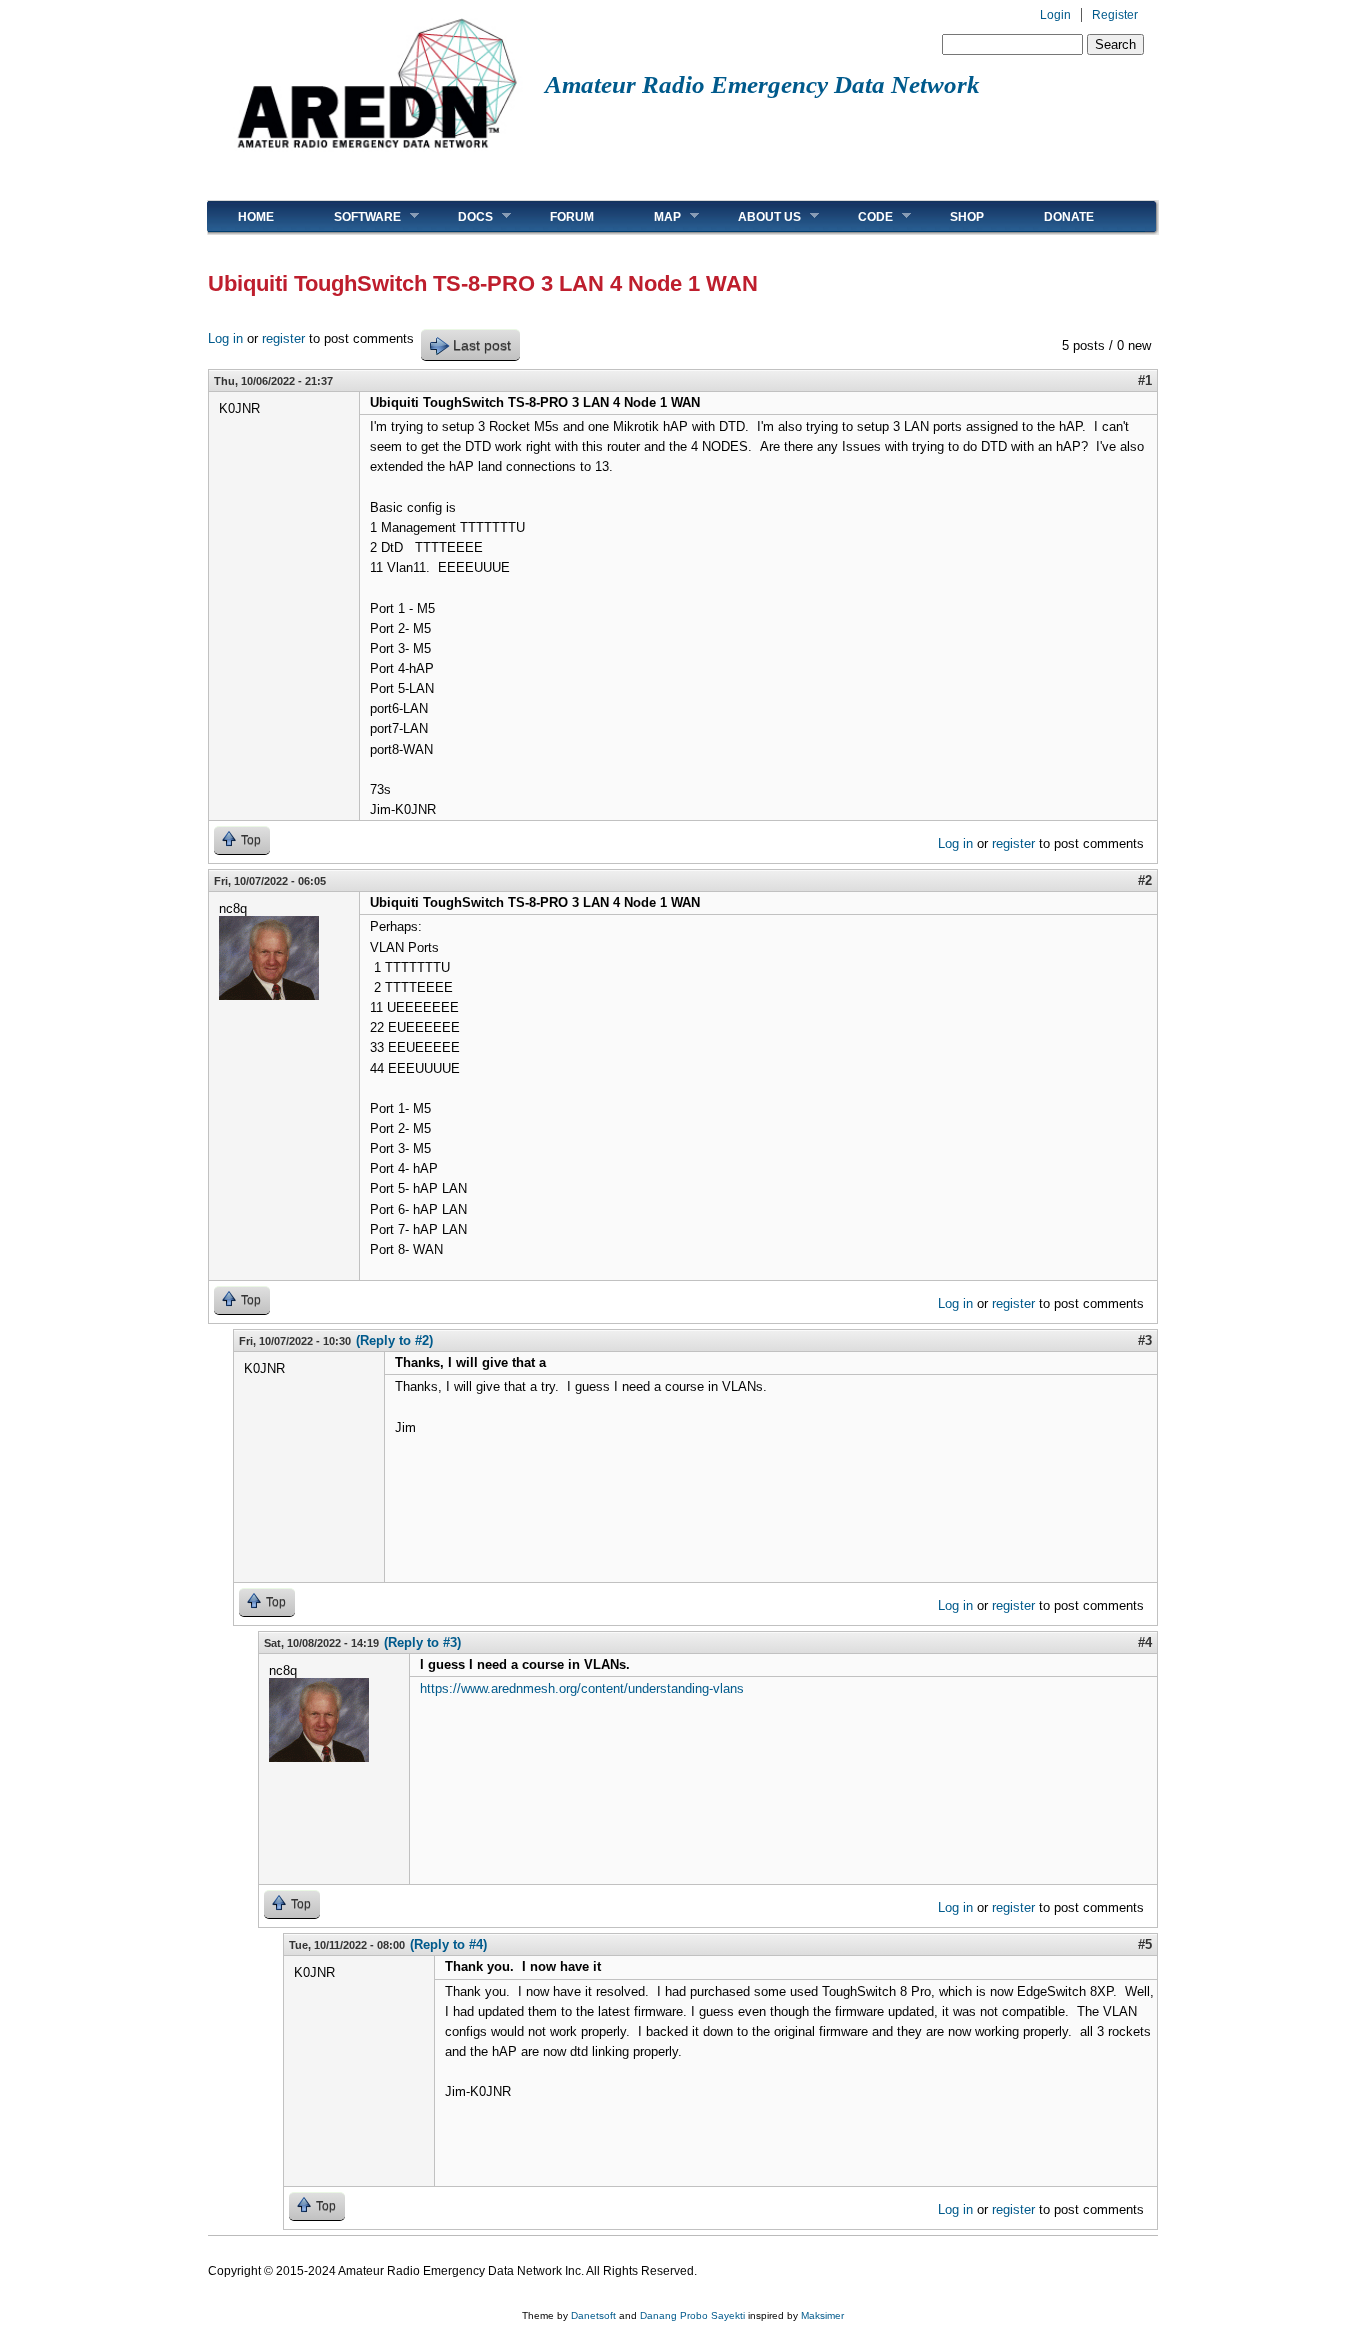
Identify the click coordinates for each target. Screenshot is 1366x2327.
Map (652, 216)
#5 (1145, 1944)
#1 (1145, 380)
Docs (460, 216)
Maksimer (822, 2315)
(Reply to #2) (394, 1340)
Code (860, 216)
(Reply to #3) (422, 1642)
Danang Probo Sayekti (692, 2315)
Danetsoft (593, 2315)
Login (1055, 15)
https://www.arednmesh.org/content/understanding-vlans (582, 1688)
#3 (1145, 1340)
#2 (1145, 880)
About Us (754, 216)
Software (352, 216)
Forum (572, 217)
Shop (967, 217)
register (283, 338)
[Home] (376, 155)
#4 (1145, 1642)
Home (256, 217)
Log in (225, 338)
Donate (1069, 217)
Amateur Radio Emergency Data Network (762, 84)
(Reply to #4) (448, 1944)
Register (1115, 15)
